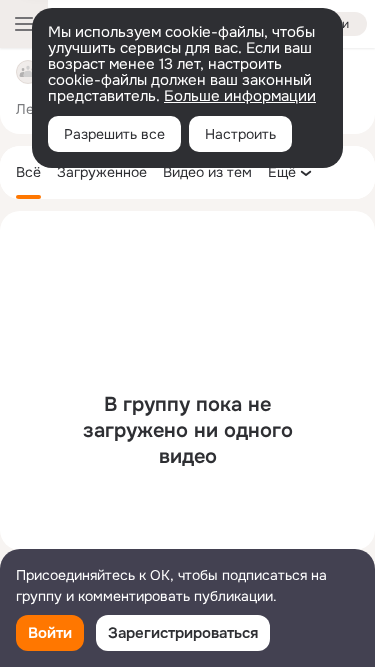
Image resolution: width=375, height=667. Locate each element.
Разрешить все (114, 134)
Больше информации (240, 96)
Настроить (240, 134)
